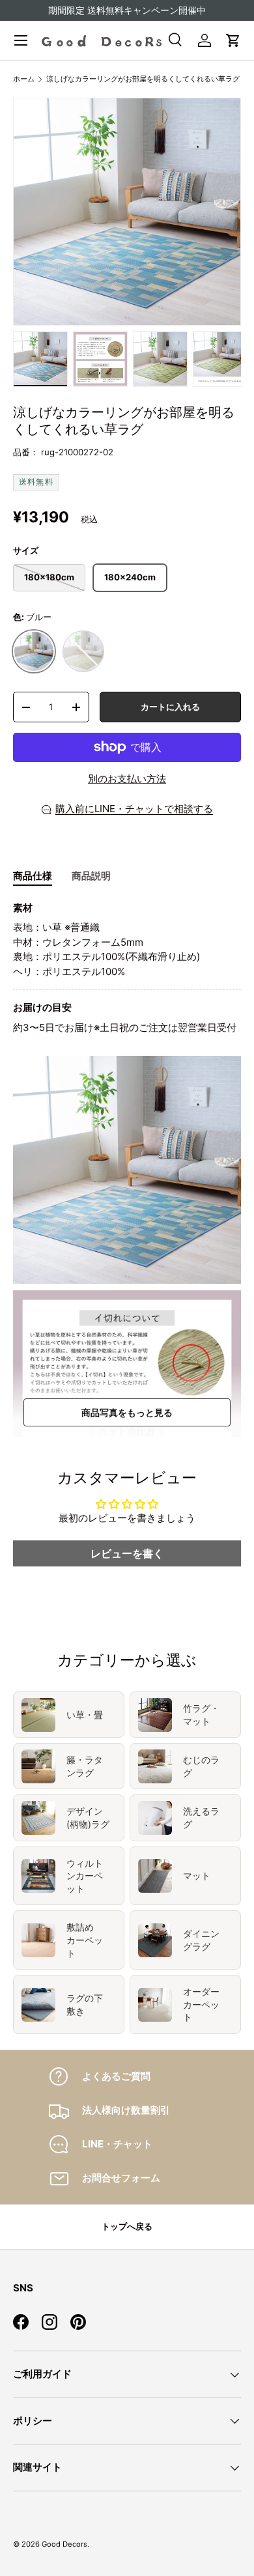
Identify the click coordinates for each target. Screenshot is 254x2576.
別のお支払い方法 (127, 779)
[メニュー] (21, 40)
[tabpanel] (127, 968)
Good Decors (64, 2544)
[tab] (33, 876)
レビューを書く (127, 1553)
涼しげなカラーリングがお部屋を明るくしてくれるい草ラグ (143, 79)
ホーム (24, 79)
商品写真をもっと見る (127, 1412)
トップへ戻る (127, 2226)
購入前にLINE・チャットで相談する (134, 809)
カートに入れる (170, 707)
